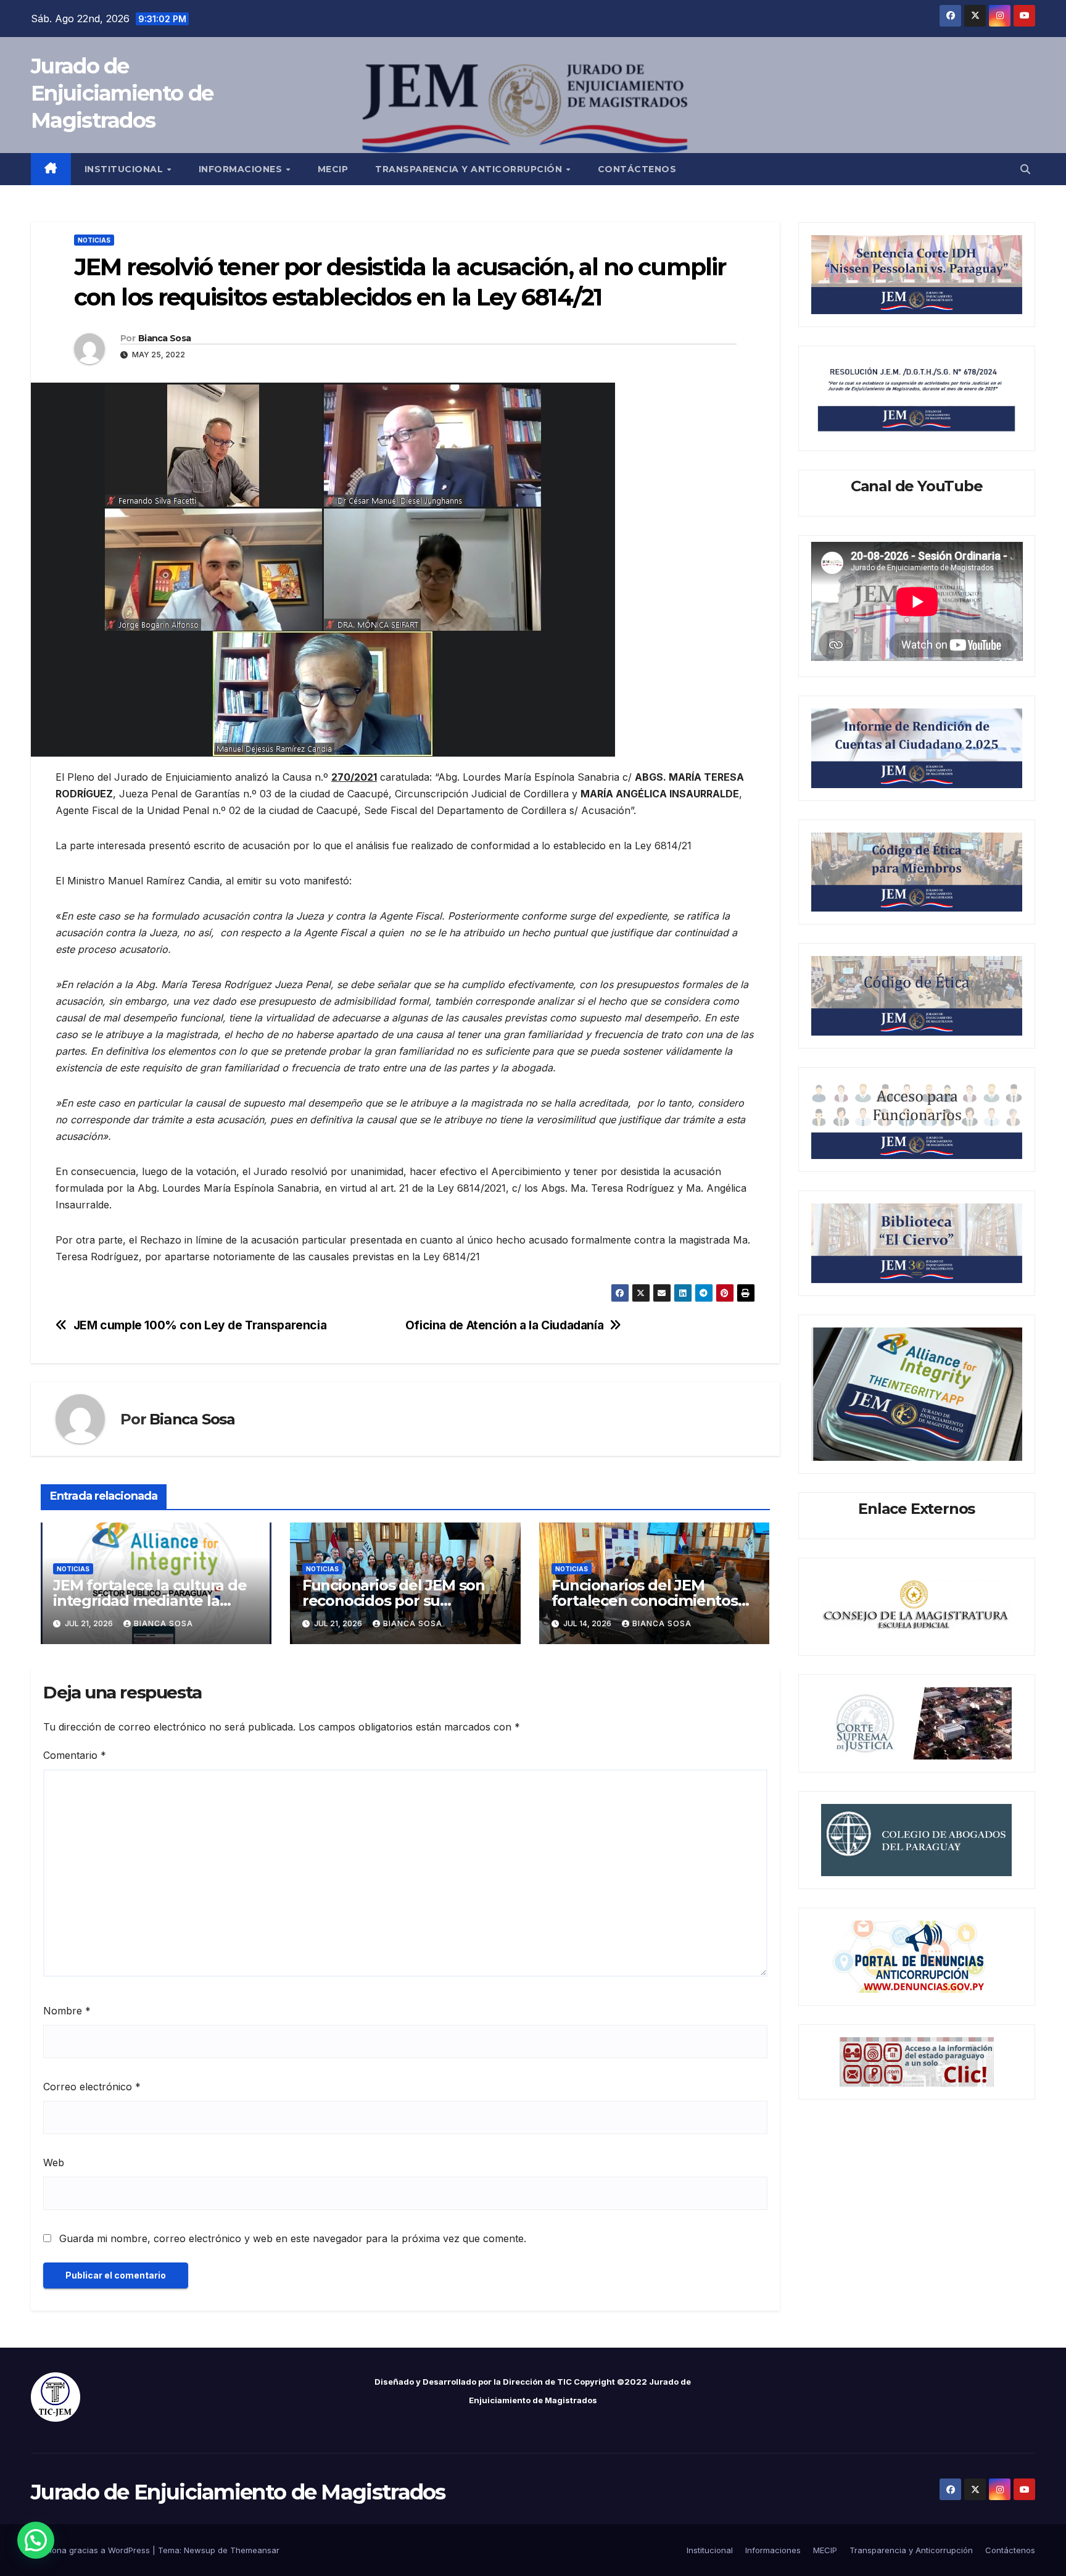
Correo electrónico (92, 2087)
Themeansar (255, 2550)
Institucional (125, 169)
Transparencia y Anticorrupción (470, 169)
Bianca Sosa (164, 338)
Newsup (200, 2550)
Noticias (94, 240)
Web (54, 2163)
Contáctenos (637, 169)
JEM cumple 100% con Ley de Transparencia (200, 1325)
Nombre (67, 2011)
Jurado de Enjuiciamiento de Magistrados (122, 93)
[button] (1025, 169)
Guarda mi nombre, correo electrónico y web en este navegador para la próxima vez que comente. (293, 2238)
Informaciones (242, 169)
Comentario (75, 1755)
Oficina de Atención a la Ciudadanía (505, 1325)
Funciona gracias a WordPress (92, 2550)
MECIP (333, 169)
